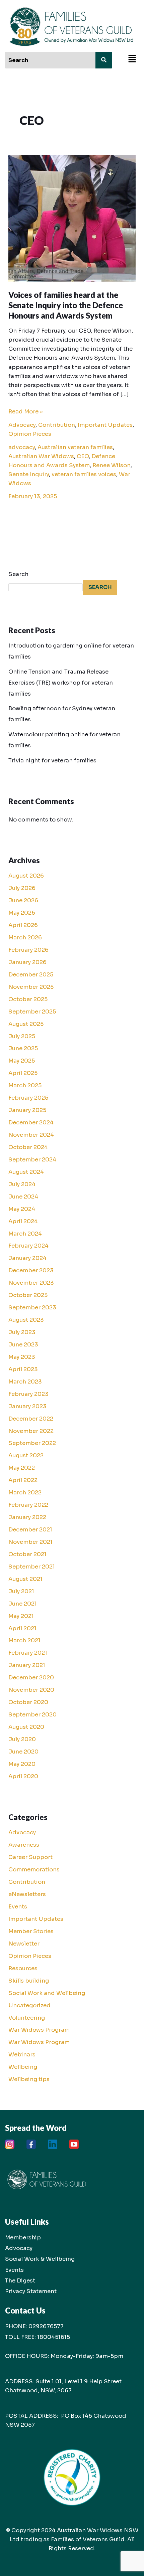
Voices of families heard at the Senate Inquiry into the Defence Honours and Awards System (66, 305)
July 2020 (22, 1739)
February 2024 (28, 1246)
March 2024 (25, 1234)
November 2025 (31, 987)
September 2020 (32, 1715)
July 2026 (22, 888)
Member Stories (31, 1931)
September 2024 (32, 1160)
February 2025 (28, 1098)
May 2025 (22, 1061)
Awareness (24, 1845)
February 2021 (28, 1653)
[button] (132, 59)
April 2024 (23, 1221)
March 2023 (25, 1382)
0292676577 (46, 2326)
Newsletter (24, 1944)
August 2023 (26, 1320)
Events (18, 1907)
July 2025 (22, 1036)
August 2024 (26, 1172)
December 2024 (31, 1123)
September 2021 (32, 1567)
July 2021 (21, 1591)
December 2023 (31, 1270)
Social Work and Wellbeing (47, 1993)
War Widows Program (39, 2030)
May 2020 (22, 1764)
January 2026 (27, 962)
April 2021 (22, 1628)
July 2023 (22, 1332)
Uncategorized (29, 2005)
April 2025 (23, 1073)
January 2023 (27, 1406)
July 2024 (22, 1184)
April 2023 (23, 1369)
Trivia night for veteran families (52, 761)
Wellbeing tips (29, 2079)
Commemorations (34, 1870)
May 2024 (22, 1209)
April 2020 (23, 1776)
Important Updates (105, 425)
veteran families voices (84, 474)
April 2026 (23, 925)
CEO (83, 456)
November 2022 (31, 1431)
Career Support (30, 1857)
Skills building (29, 1981)
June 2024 (23, 1197)
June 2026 (23, 900)
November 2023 (31, 1283)
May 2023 (22, 1357)
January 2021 (27, 1665)
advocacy (22, 447)
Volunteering (27, 2018)
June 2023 (23, 1345)
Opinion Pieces (30, 434)
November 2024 (31, 1135)
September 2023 (32, 1308)
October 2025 (28, 999)
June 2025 (23, 1048)
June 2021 (23, 1604)
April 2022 (23, 1480)
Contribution (57, 425)
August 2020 (26, 1727)
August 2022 (26, 1455)
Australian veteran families (75, 447)
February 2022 (28, 1505)
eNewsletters (27, 1894)
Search (18, 574)
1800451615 (54, 2337)
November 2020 (31, 1690)
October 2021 (27, 1554)
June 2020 (23, 1752)
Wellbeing (23, 2067)
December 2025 (31, 975)
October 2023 (28, 1295)
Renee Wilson (112, 465)
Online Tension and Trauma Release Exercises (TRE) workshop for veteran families (61, 683)
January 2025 (27, 1110)
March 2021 (24, 1640)
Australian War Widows (41, 456)
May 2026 (22, 913)
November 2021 (30, 1542)
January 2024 (27, 1258)
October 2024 (28, 1147)
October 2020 (28, 1702)
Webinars (22, 2055)
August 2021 (25, 1579)
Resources (23, 1968)
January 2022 (27, 1517)
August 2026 (26, 876)
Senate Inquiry (29, 474)
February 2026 (28, 950)
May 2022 (22, 1468)
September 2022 (32, 1443)
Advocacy (22, 425)
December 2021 (30, 1530)
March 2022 (25, 1493)
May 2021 (21, 1616)
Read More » (26, 411)
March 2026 (25, 938)
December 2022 (31, 1419)
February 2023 (28, 1394)
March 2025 (25, 1085)
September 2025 (32, 1012)
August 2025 (26, 1024)
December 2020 (31, 1678)
